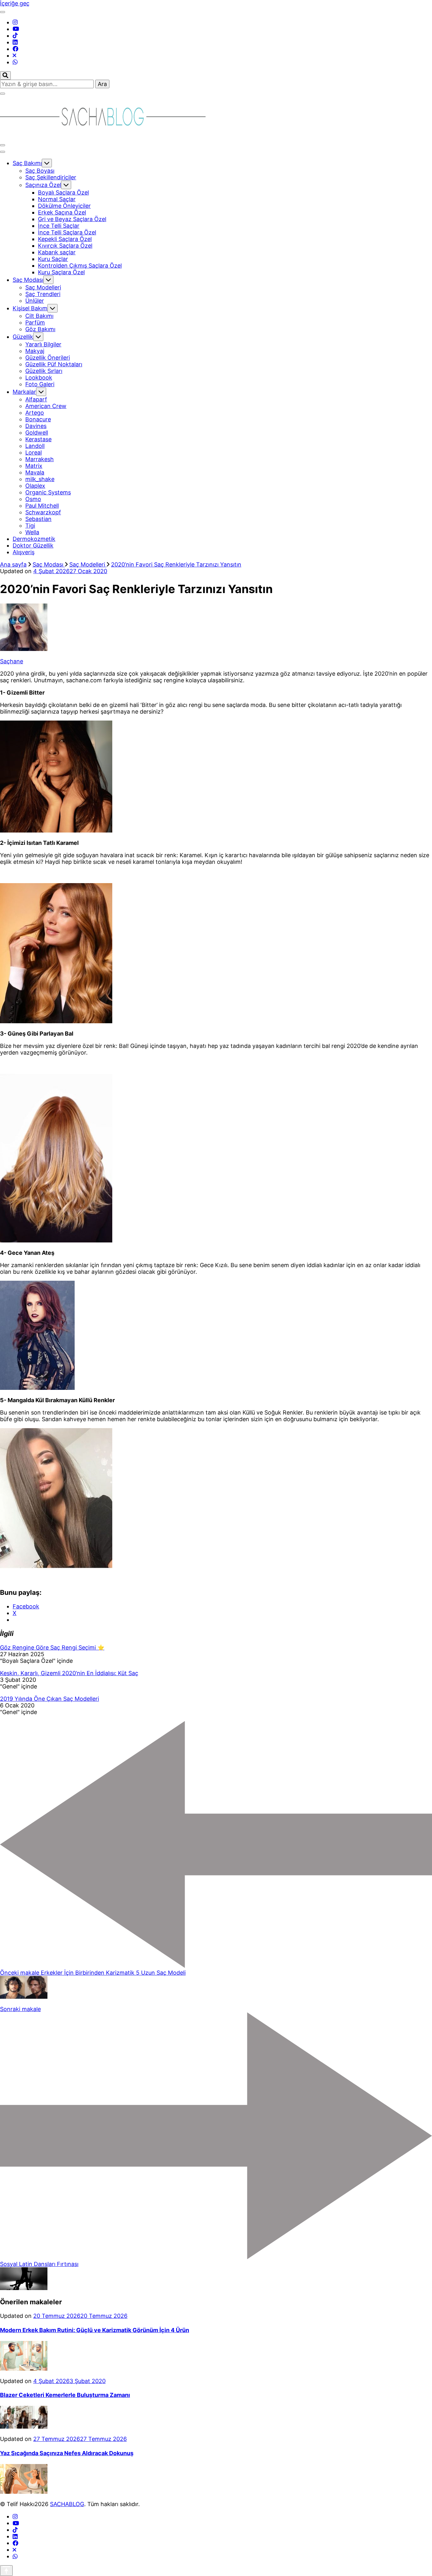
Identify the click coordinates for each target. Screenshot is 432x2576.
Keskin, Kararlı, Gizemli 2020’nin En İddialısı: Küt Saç (69, 1673)
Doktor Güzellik (33, 545)
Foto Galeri (40, 384)
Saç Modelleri (43, 287)
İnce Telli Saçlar (59, 226)
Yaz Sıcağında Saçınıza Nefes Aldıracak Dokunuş (67, 2453)
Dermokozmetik (34, 539)
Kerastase (38, 439)
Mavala (35, 472)
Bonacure (38, 419)
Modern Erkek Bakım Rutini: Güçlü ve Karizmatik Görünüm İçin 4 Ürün (95, 2330)
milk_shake (40, 479)
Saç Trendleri (43, 294)
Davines (36, 426)
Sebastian (38, 519)
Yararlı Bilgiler (43, 344)
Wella (32, 532)
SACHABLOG (67, 2504)
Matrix (34, 466)
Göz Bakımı (40, 329)
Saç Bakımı (27, 163)
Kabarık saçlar (57, 252)
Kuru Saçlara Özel (61, 272)
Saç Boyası (40, 171)
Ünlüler (35, 301)
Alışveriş (24, 552)
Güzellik (23, 337)
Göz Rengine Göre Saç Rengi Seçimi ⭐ (52, 1647)
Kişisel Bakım (30, 308)
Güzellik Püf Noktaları (54, 364)
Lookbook (39, 378)
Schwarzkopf (43, 512)
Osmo (33, 499)
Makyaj (35, 351)
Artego (35, 413)
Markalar (24, 392)
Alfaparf (36, 399)
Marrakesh (40, 459)
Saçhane (12, 661)
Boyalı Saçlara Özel (63, 192)
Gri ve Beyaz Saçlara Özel (72, 219)
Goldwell (37, 433)
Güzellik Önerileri (48, 358)
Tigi (30, 526)
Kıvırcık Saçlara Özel (65, 246)
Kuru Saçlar (53, 259)
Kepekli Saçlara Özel (65, 239)
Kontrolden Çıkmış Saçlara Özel (80, 266)
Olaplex (35, 486)
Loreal (34, 452)
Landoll (35, 446)
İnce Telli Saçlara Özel (67, 232)
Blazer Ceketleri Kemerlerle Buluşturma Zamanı (65, 2395)
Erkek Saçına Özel (62, 212)
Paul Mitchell (42, 506)
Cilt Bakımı (39, 316)
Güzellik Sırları (44, 371)
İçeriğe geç (15, 3)
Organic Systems (48, 492)
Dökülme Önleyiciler (64, 206)
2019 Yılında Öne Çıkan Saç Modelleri (49, 1699)
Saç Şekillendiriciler (51, 177)
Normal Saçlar (57, 199)
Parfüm (35, 322)
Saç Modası (28, 280)
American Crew (46, 406)
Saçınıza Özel (43, 185)
